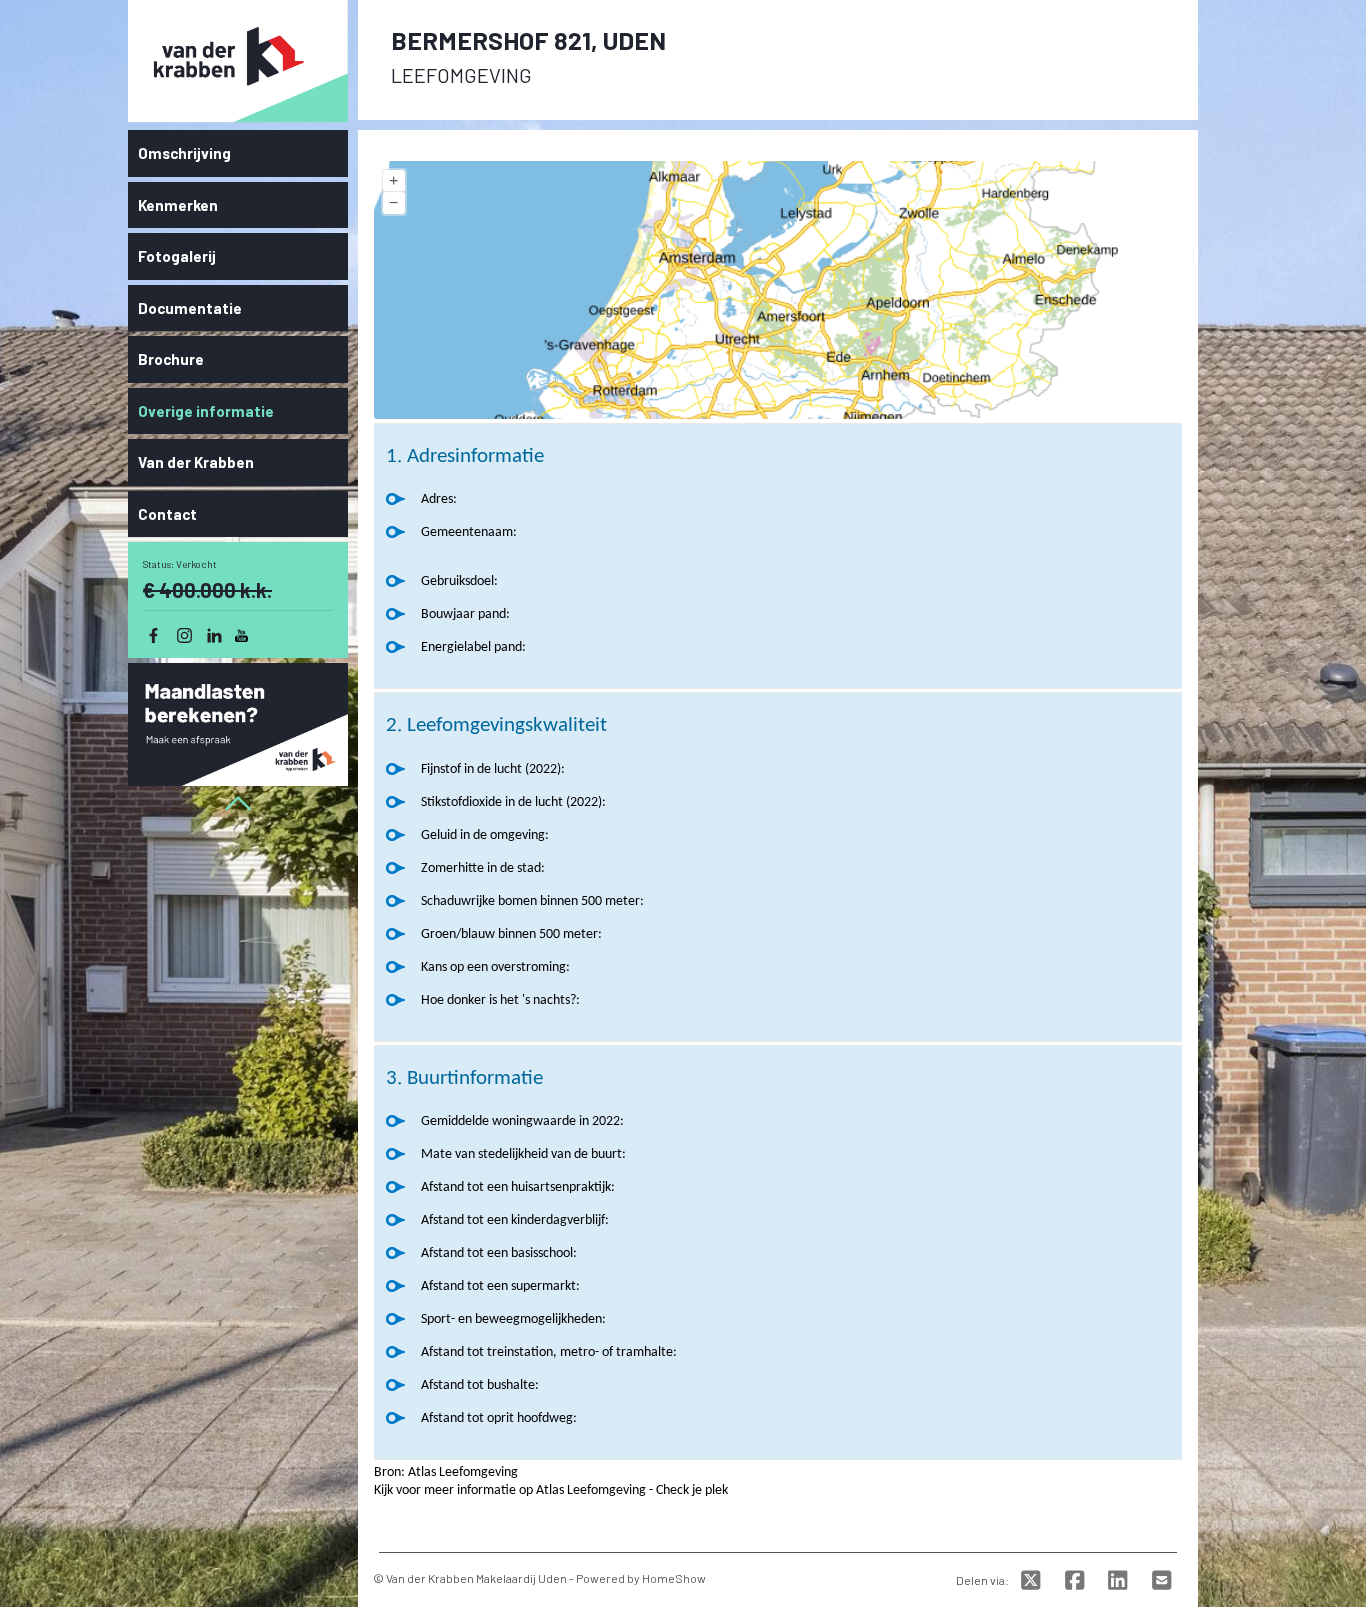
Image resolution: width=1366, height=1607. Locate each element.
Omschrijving (184, 153)
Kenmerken (178, 205)
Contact (167, 514)
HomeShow (674, 1578)
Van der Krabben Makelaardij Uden (476, 1578)
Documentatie (190, 308)
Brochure (171, 359)
